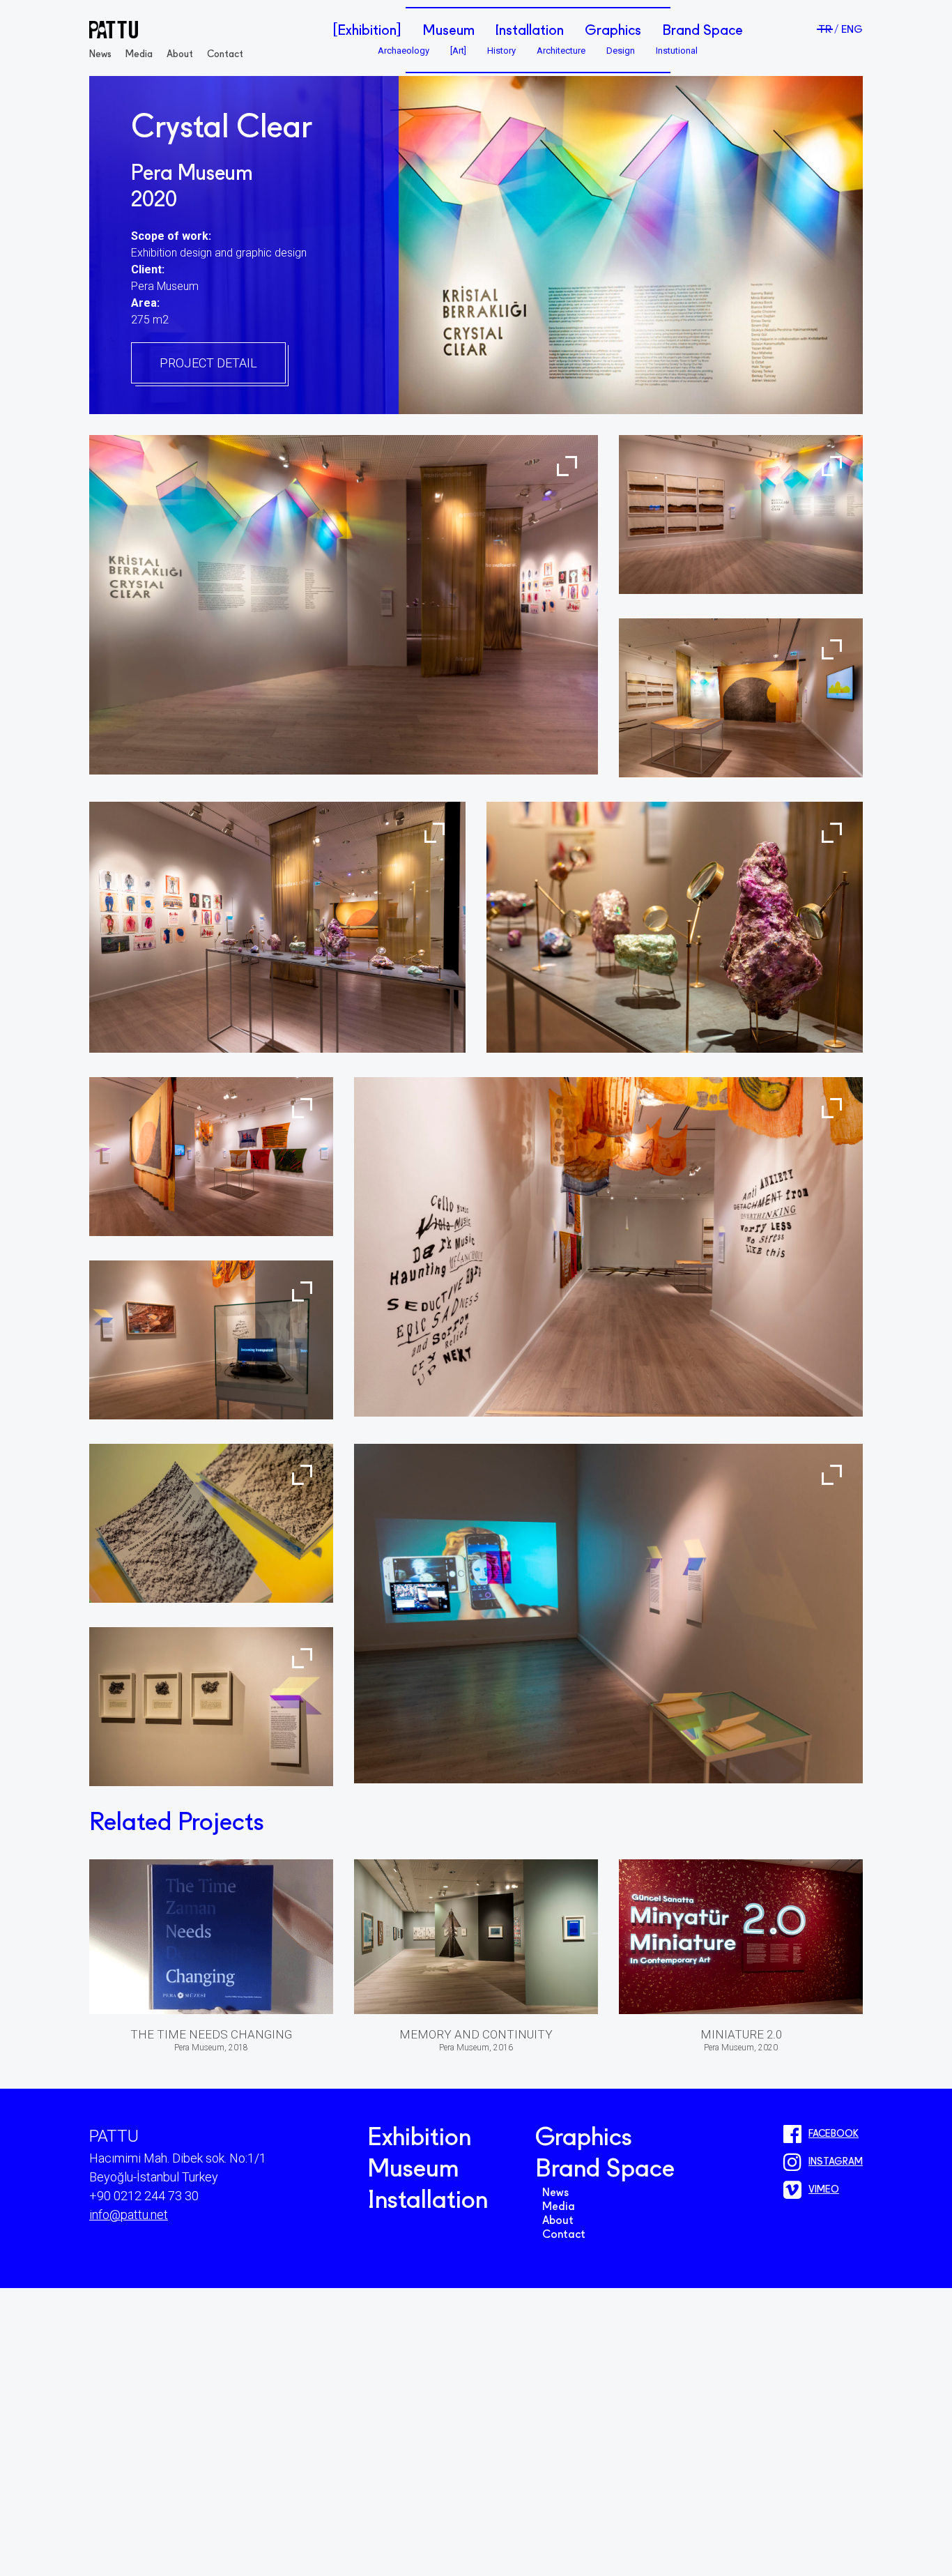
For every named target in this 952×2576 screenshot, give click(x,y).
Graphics (613, 31)
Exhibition (367, 31)
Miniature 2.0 (741, 2034)
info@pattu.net (129, 2215)
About (180, 54)
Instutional (677, 51)
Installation (530, 31)
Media (139, 54)
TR (825, 30)
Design (621, 51)
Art (458, 51)
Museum (448, 31)
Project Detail (208, 363)
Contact (225, 54)
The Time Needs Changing (211, 2034)
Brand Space (703, 31)
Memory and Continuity (476, 2034)
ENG (852, 30)
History (501, 51)
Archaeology (404, 51)
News (100, 54)
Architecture (561, 51)
